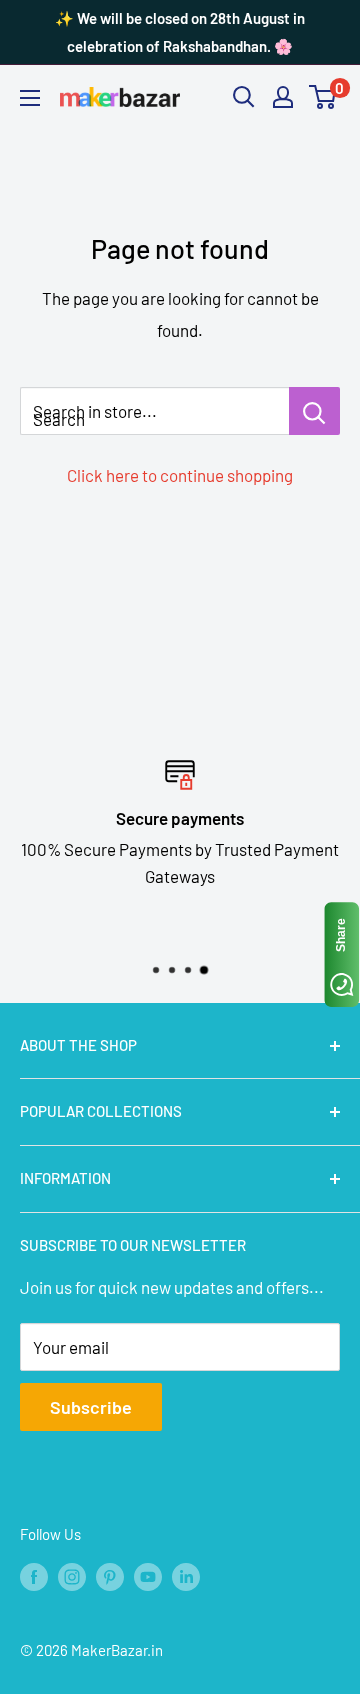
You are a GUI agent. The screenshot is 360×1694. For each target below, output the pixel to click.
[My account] (283, 97)
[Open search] (244, 97)
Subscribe (91, 1407)
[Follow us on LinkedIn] (186, 1575)
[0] (323, 97)
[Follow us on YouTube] (148, 1575)
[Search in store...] (314, 411)
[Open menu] (30, 98)
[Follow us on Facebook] (34, 1575)
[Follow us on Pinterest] (110, 1575)
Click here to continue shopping (180, 475)
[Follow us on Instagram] (72, 1575)
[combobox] (154, 411)
